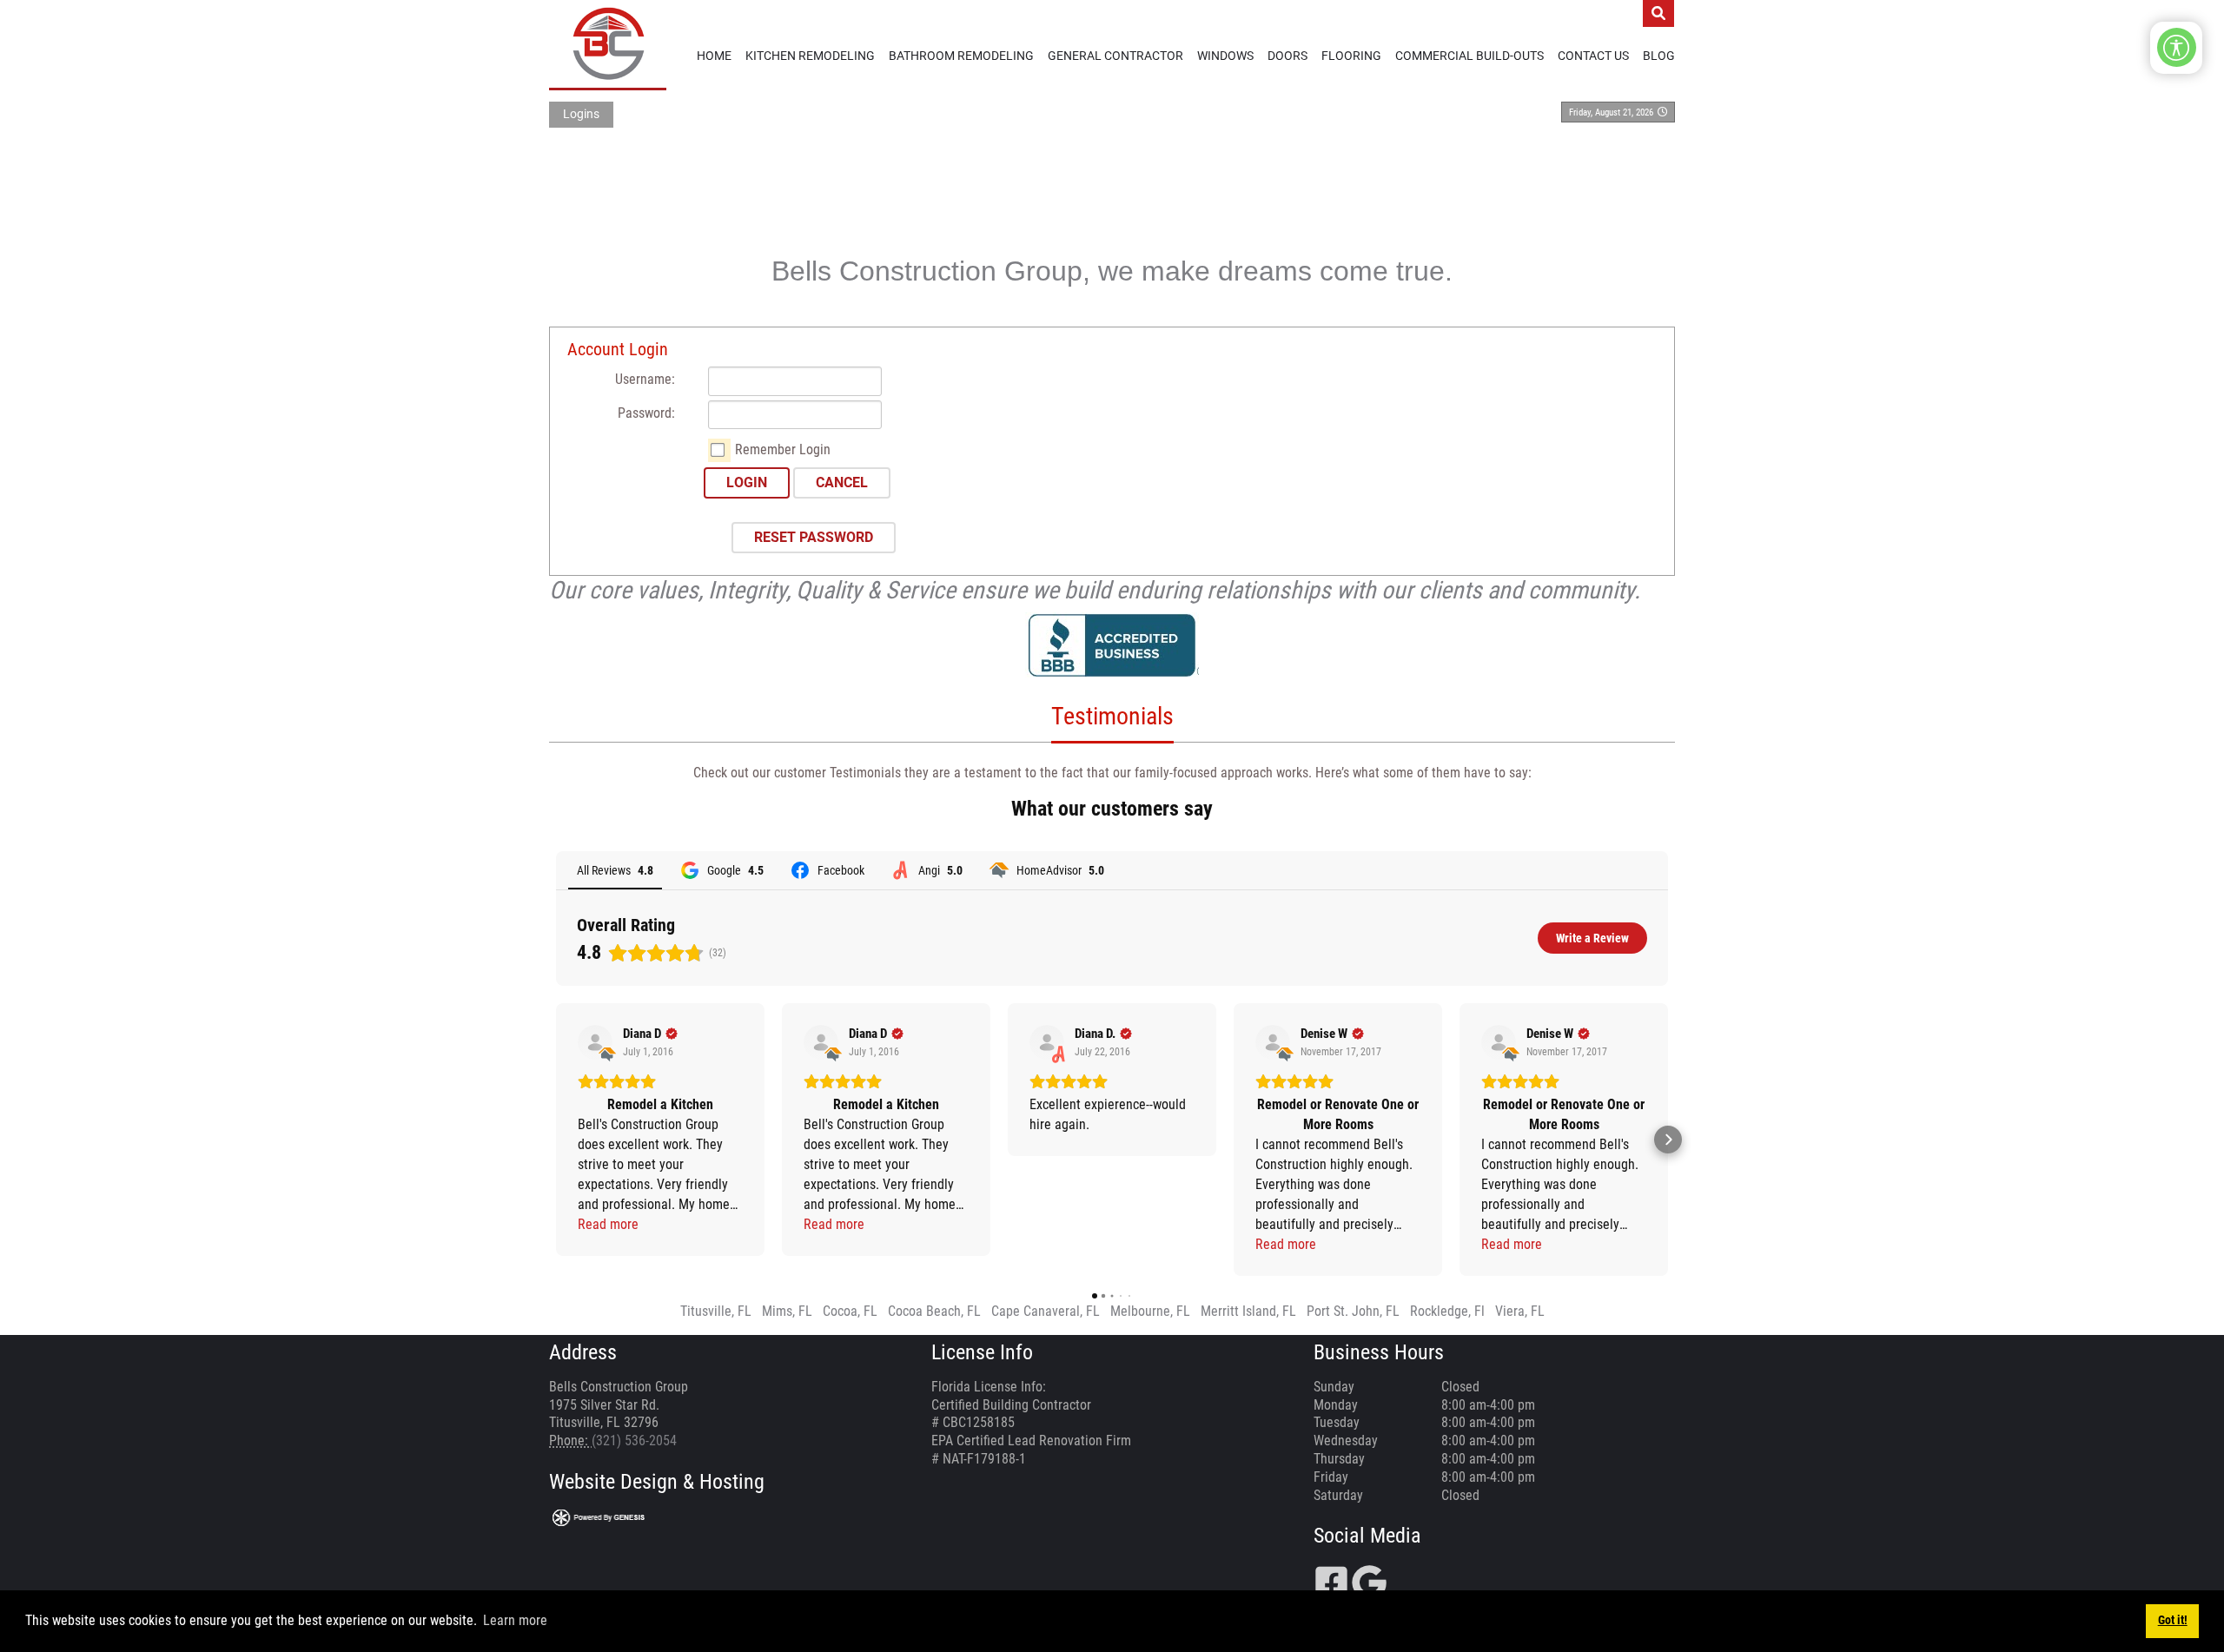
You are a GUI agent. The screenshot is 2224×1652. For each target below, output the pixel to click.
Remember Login (783, 449)
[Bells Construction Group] (608, 44)
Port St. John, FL (1353, 1311)
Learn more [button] (515, 1620)
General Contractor (1115, 56)
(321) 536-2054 (634, 1441)
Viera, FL (1520, 1311)
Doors (1287, 56)
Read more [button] (608, 1224)
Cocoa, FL (850, 1311)
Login (747, 482)
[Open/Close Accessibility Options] (2177, 47)
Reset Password (814, 537)
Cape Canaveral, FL (1046, 1311)
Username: (645, 379)
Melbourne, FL (1150, 1311)
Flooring (1351, 56)
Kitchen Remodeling (810, 56)
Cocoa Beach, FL (934, 1311)
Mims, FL (787, 1311)
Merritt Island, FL (1248, 1311)
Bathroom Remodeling (961, 56)
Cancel (842, 482)
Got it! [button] (2173, 1620)
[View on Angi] (1047, 1042)
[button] (556, 1140)
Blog (1659, 56)
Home (714, 56)
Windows (1225, 56)
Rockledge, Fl (1447, 1311)
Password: (646, 413)
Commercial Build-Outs (1469, 56)
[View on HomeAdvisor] (595, 1042)
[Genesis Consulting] (599, 1517)
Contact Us (1593, 56)
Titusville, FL (716, 1311)
